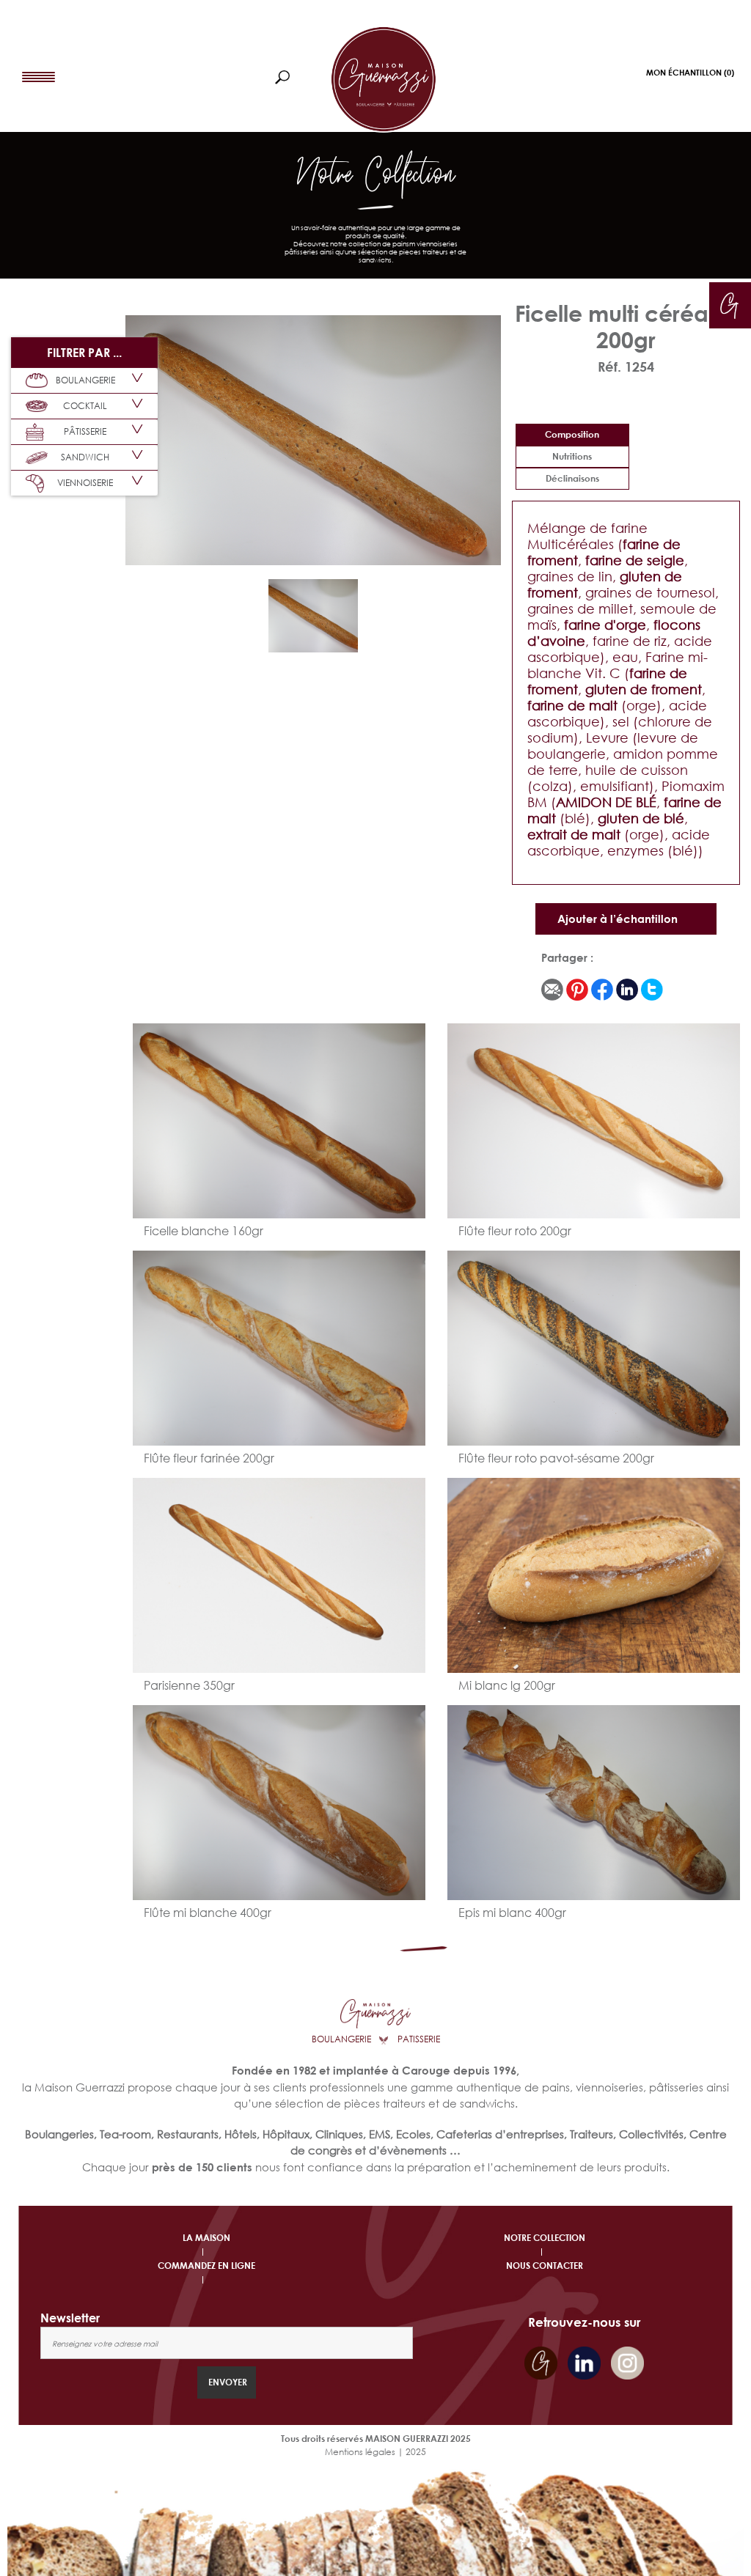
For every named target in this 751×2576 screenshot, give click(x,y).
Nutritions (572, 456)
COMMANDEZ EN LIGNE (206, 2266)
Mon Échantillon (690, 72)
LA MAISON (206, 2238)
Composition (572, 434)
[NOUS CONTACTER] (729, 303)
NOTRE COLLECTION (545, 2238)
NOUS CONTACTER (545, 2266)
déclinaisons (572, 478)
